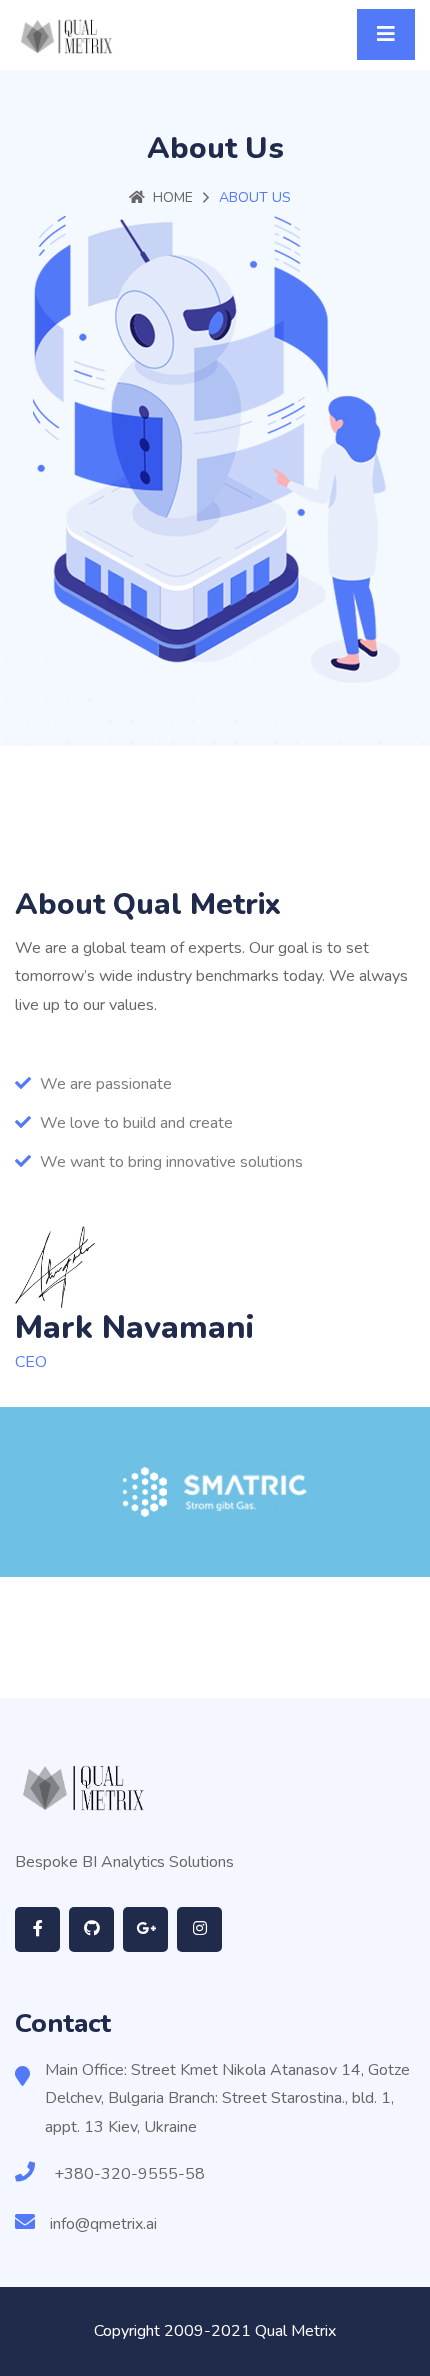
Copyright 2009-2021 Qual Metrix (215, 2331)
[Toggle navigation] (386, 34)
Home (173, 197)
